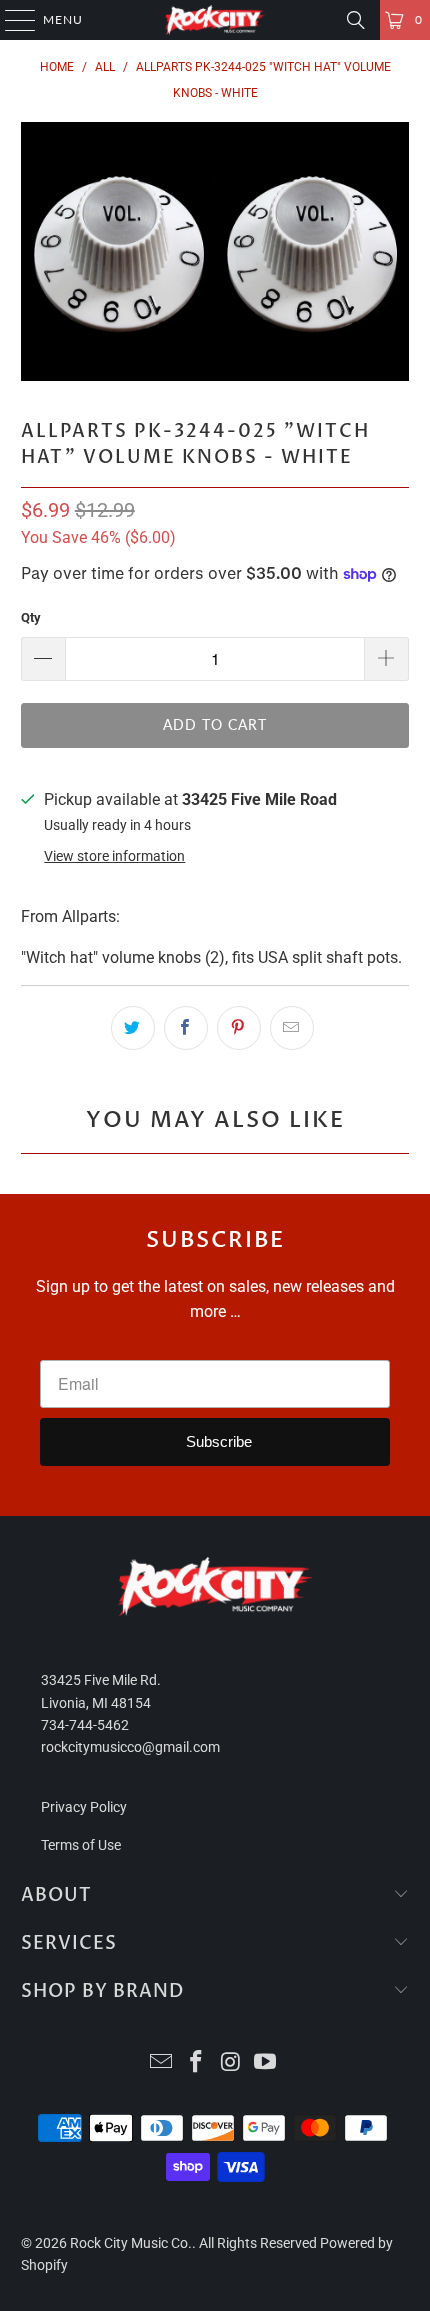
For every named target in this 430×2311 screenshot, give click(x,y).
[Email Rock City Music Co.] (162, 2063)
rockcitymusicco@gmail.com (130, 1747)
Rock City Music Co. (131, 2243)
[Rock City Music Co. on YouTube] (266, 2063)
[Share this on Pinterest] (239, 1028)
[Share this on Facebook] (186, 1028)
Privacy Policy (84, 1807)
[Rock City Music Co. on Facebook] (197, 2063)
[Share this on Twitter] (133, 1028)
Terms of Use (81, 1845)
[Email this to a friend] (292, 1028)
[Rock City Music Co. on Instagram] (232, 2063)
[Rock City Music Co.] (215, 20)
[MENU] (10, 20)
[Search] (356, 20)
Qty (31, 617)
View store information (114, 856)
